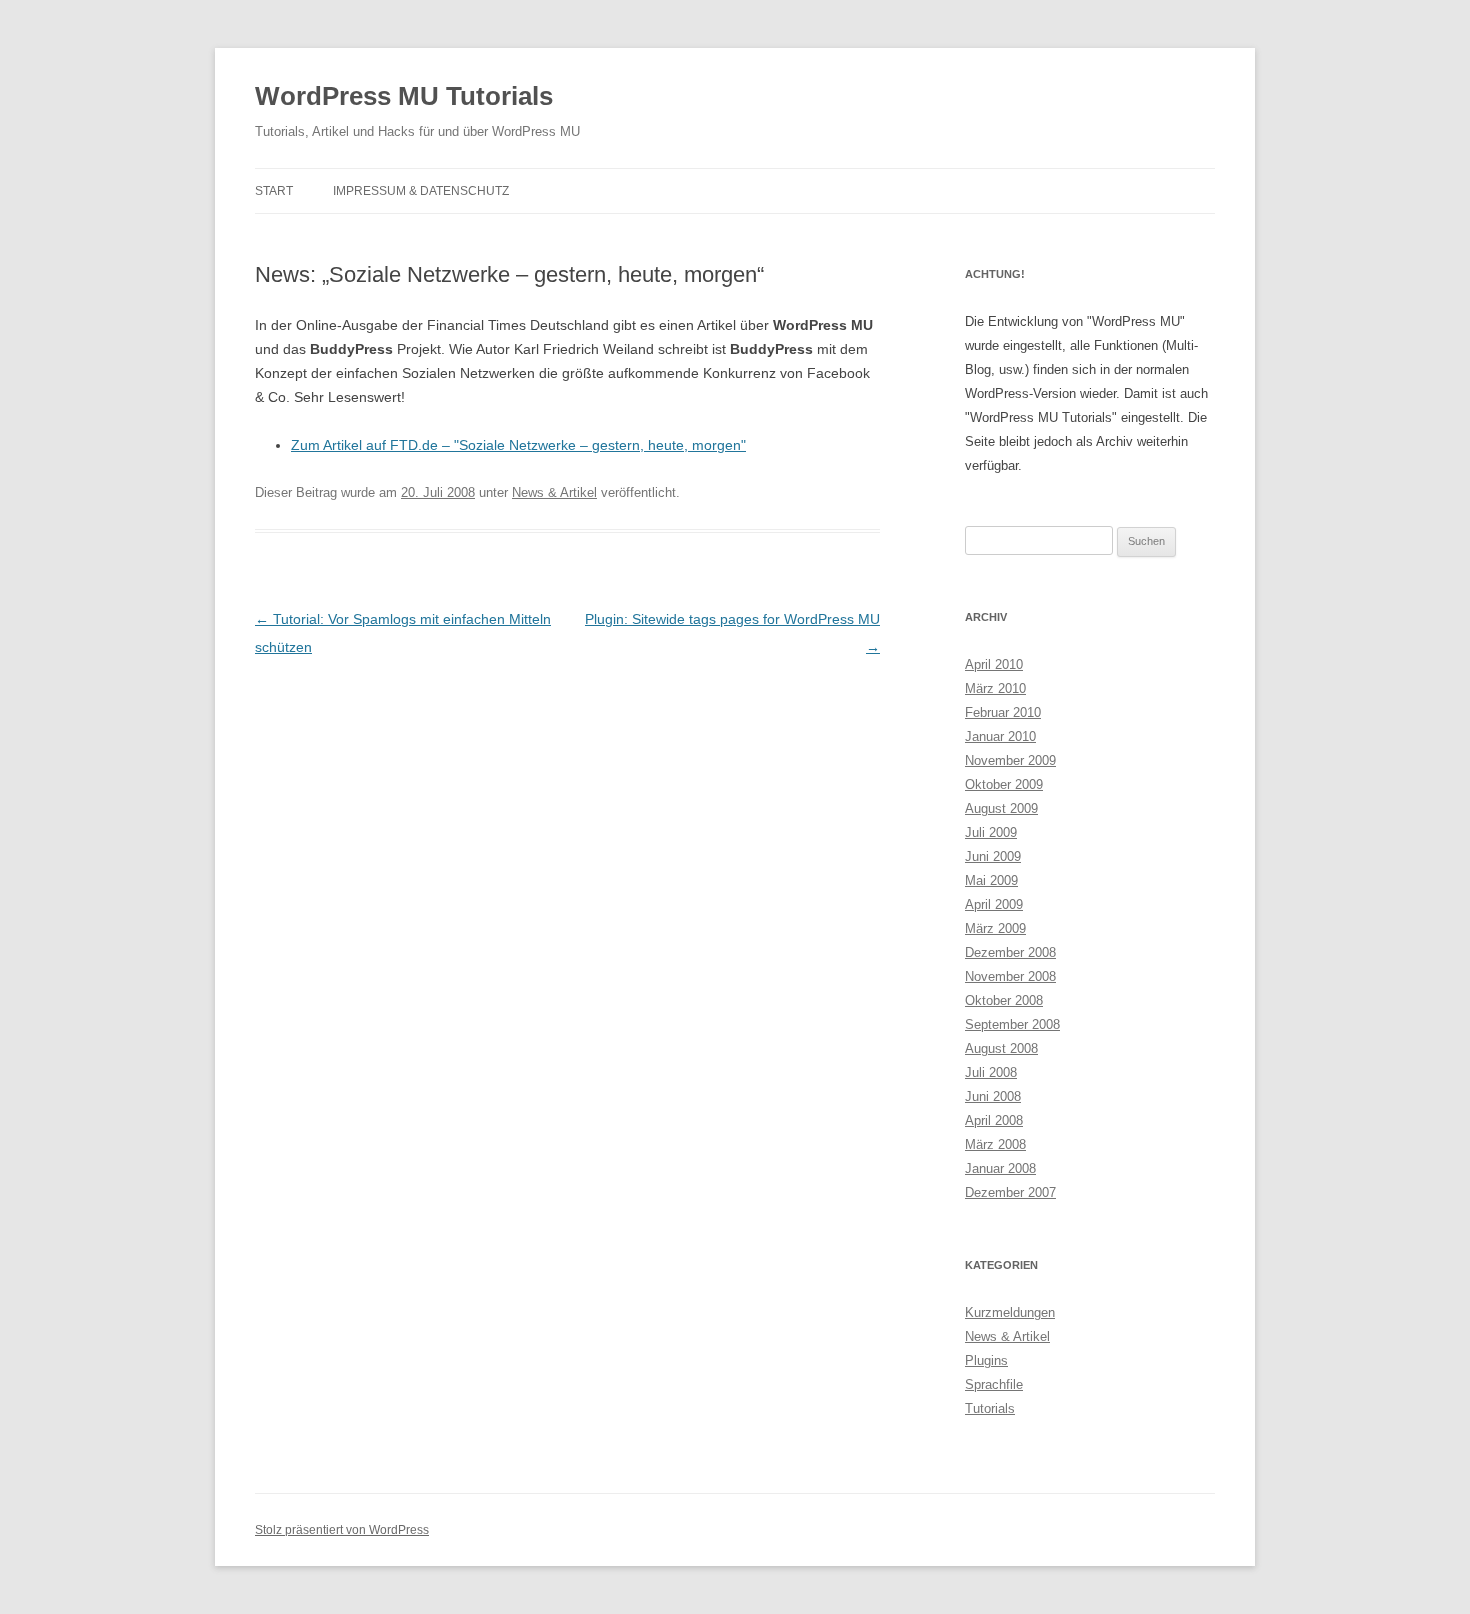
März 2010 (995, 688)
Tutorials (990, 1408)
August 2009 (1001, 808)
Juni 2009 (993, 856)
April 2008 (994, 1120)
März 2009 (995, 928)
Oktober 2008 (1004, 1000)
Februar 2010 (1003, 712)
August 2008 (1001, 1048)
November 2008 (1010, 976)
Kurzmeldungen (1010, 1312)
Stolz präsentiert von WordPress (342, 1530)
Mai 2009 (991, 880)
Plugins (986, 1360)
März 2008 (995, 1144)
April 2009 (994, 904)
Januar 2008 (1000, 1168)
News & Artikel (554, 492)
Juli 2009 (991, 832)
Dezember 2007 (1010, 1192)
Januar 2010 (1000, 736)
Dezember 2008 (1010, 952)
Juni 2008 (993, 1096)
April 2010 (994, 664)
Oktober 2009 (1004, 784)
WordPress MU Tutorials (404, 96)
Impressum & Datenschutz (421, 191)
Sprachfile (994, 1384)
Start (274, 191)
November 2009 (1010, 760)
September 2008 (1012, 1024)
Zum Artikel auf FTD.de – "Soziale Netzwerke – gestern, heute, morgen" (518, 445)
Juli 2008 (991, 1072)
